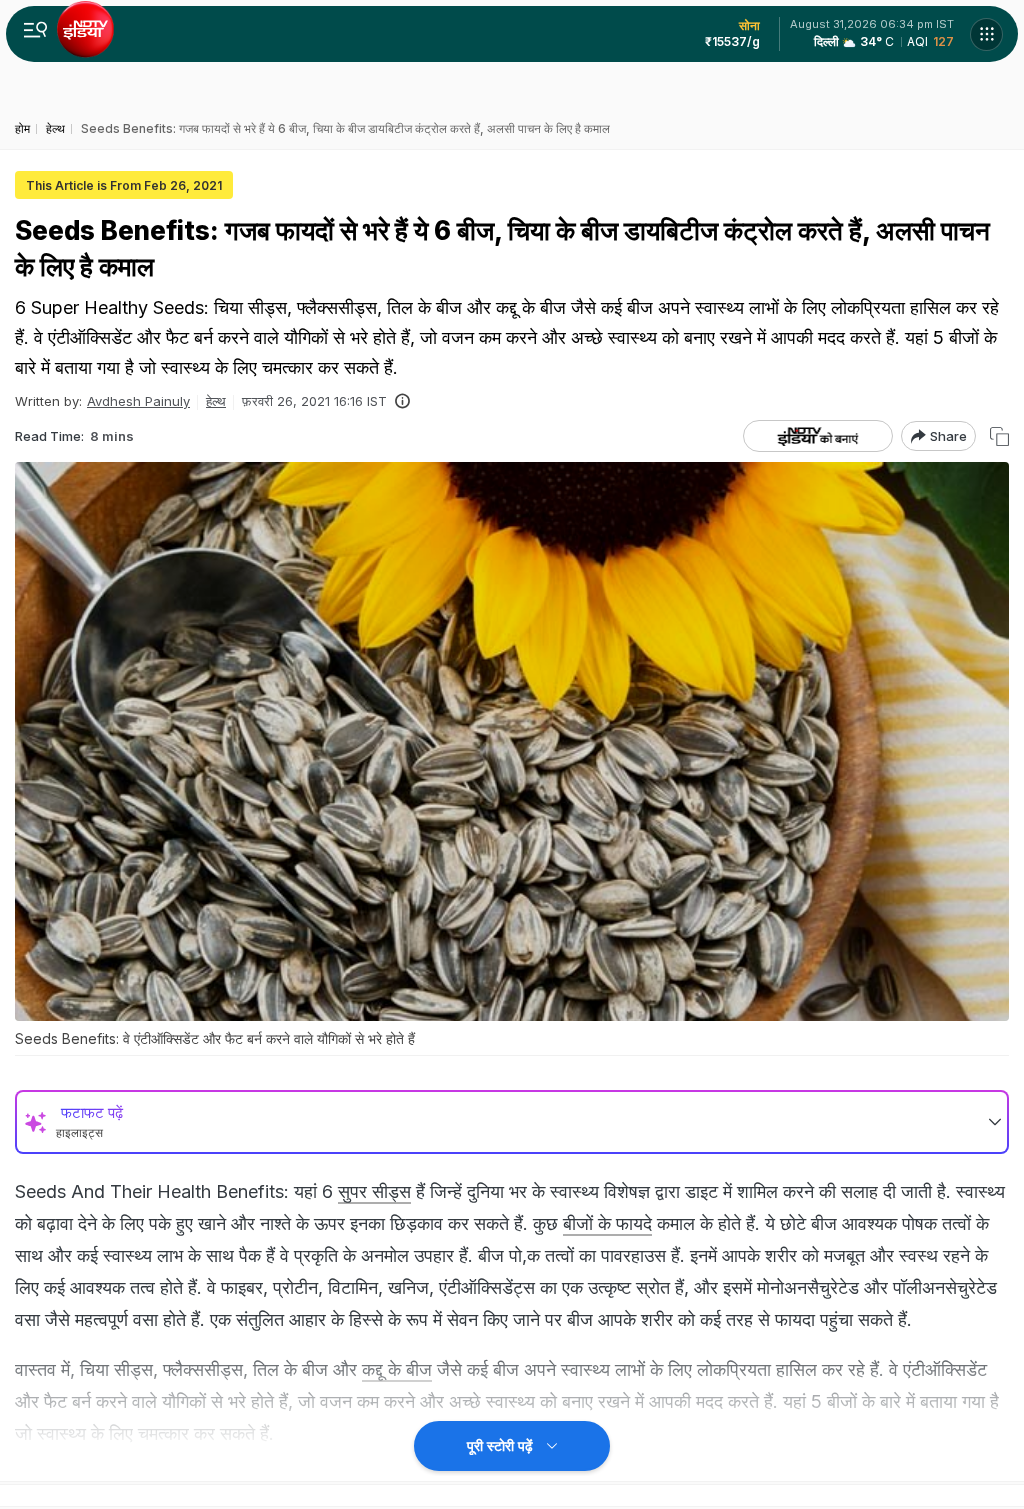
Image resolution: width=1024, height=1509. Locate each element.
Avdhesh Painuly (138, 401)
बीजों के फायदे (607, 1223)
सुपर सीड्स (374, 1191)
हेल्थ (216, 401)
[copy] (999, 436)
